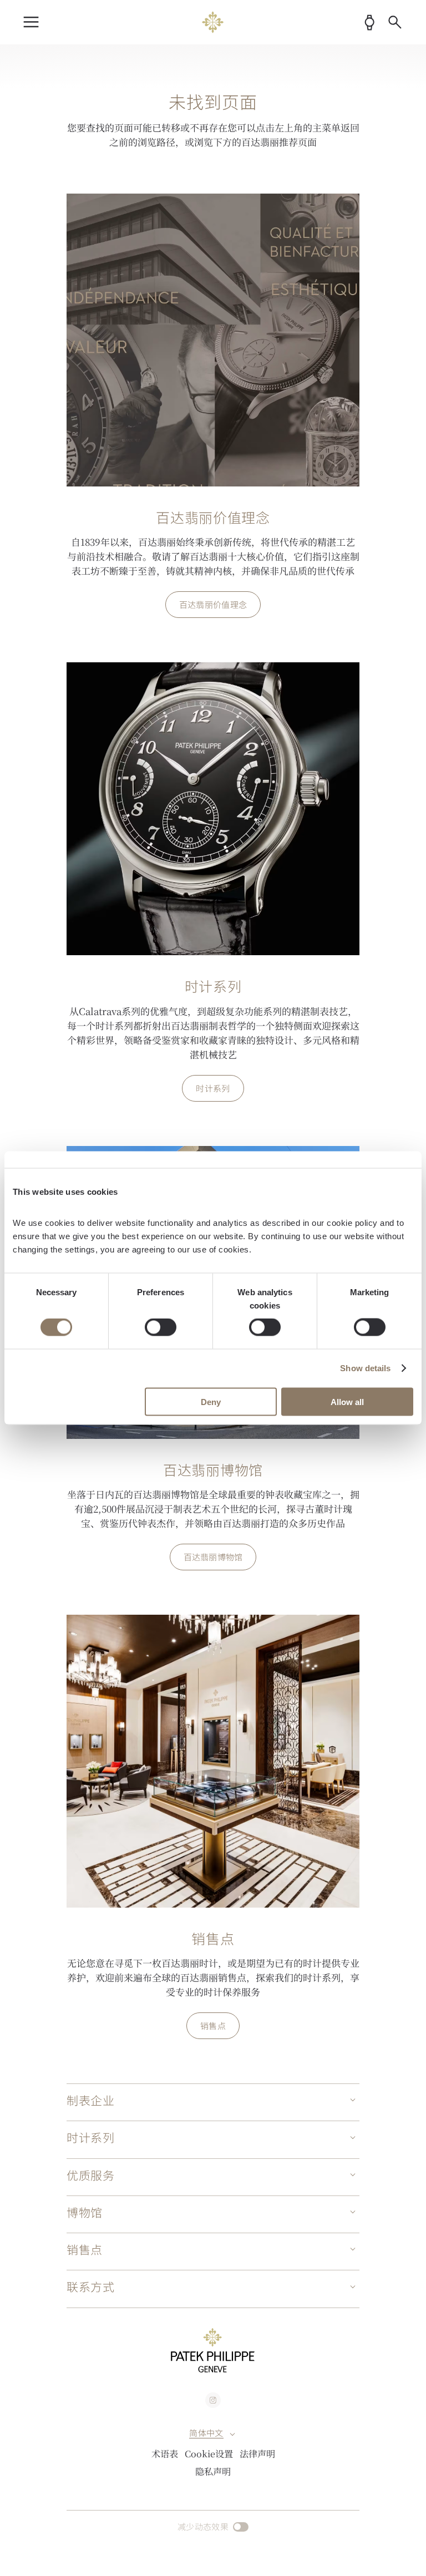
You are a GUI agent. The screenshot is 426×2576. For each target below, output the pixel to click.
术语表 (165, 2453)
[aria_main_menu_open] (31, 22)
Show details (365, 1368)
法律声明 (257, 2453)
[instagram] (213, 2400)
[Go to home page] (213, 22)
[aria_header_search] (395, 22)
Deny (211, 1401)
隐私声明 (213, 2471)
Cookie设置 (209, 2453)
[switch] (161, 1327)
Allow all (347, 1401)
